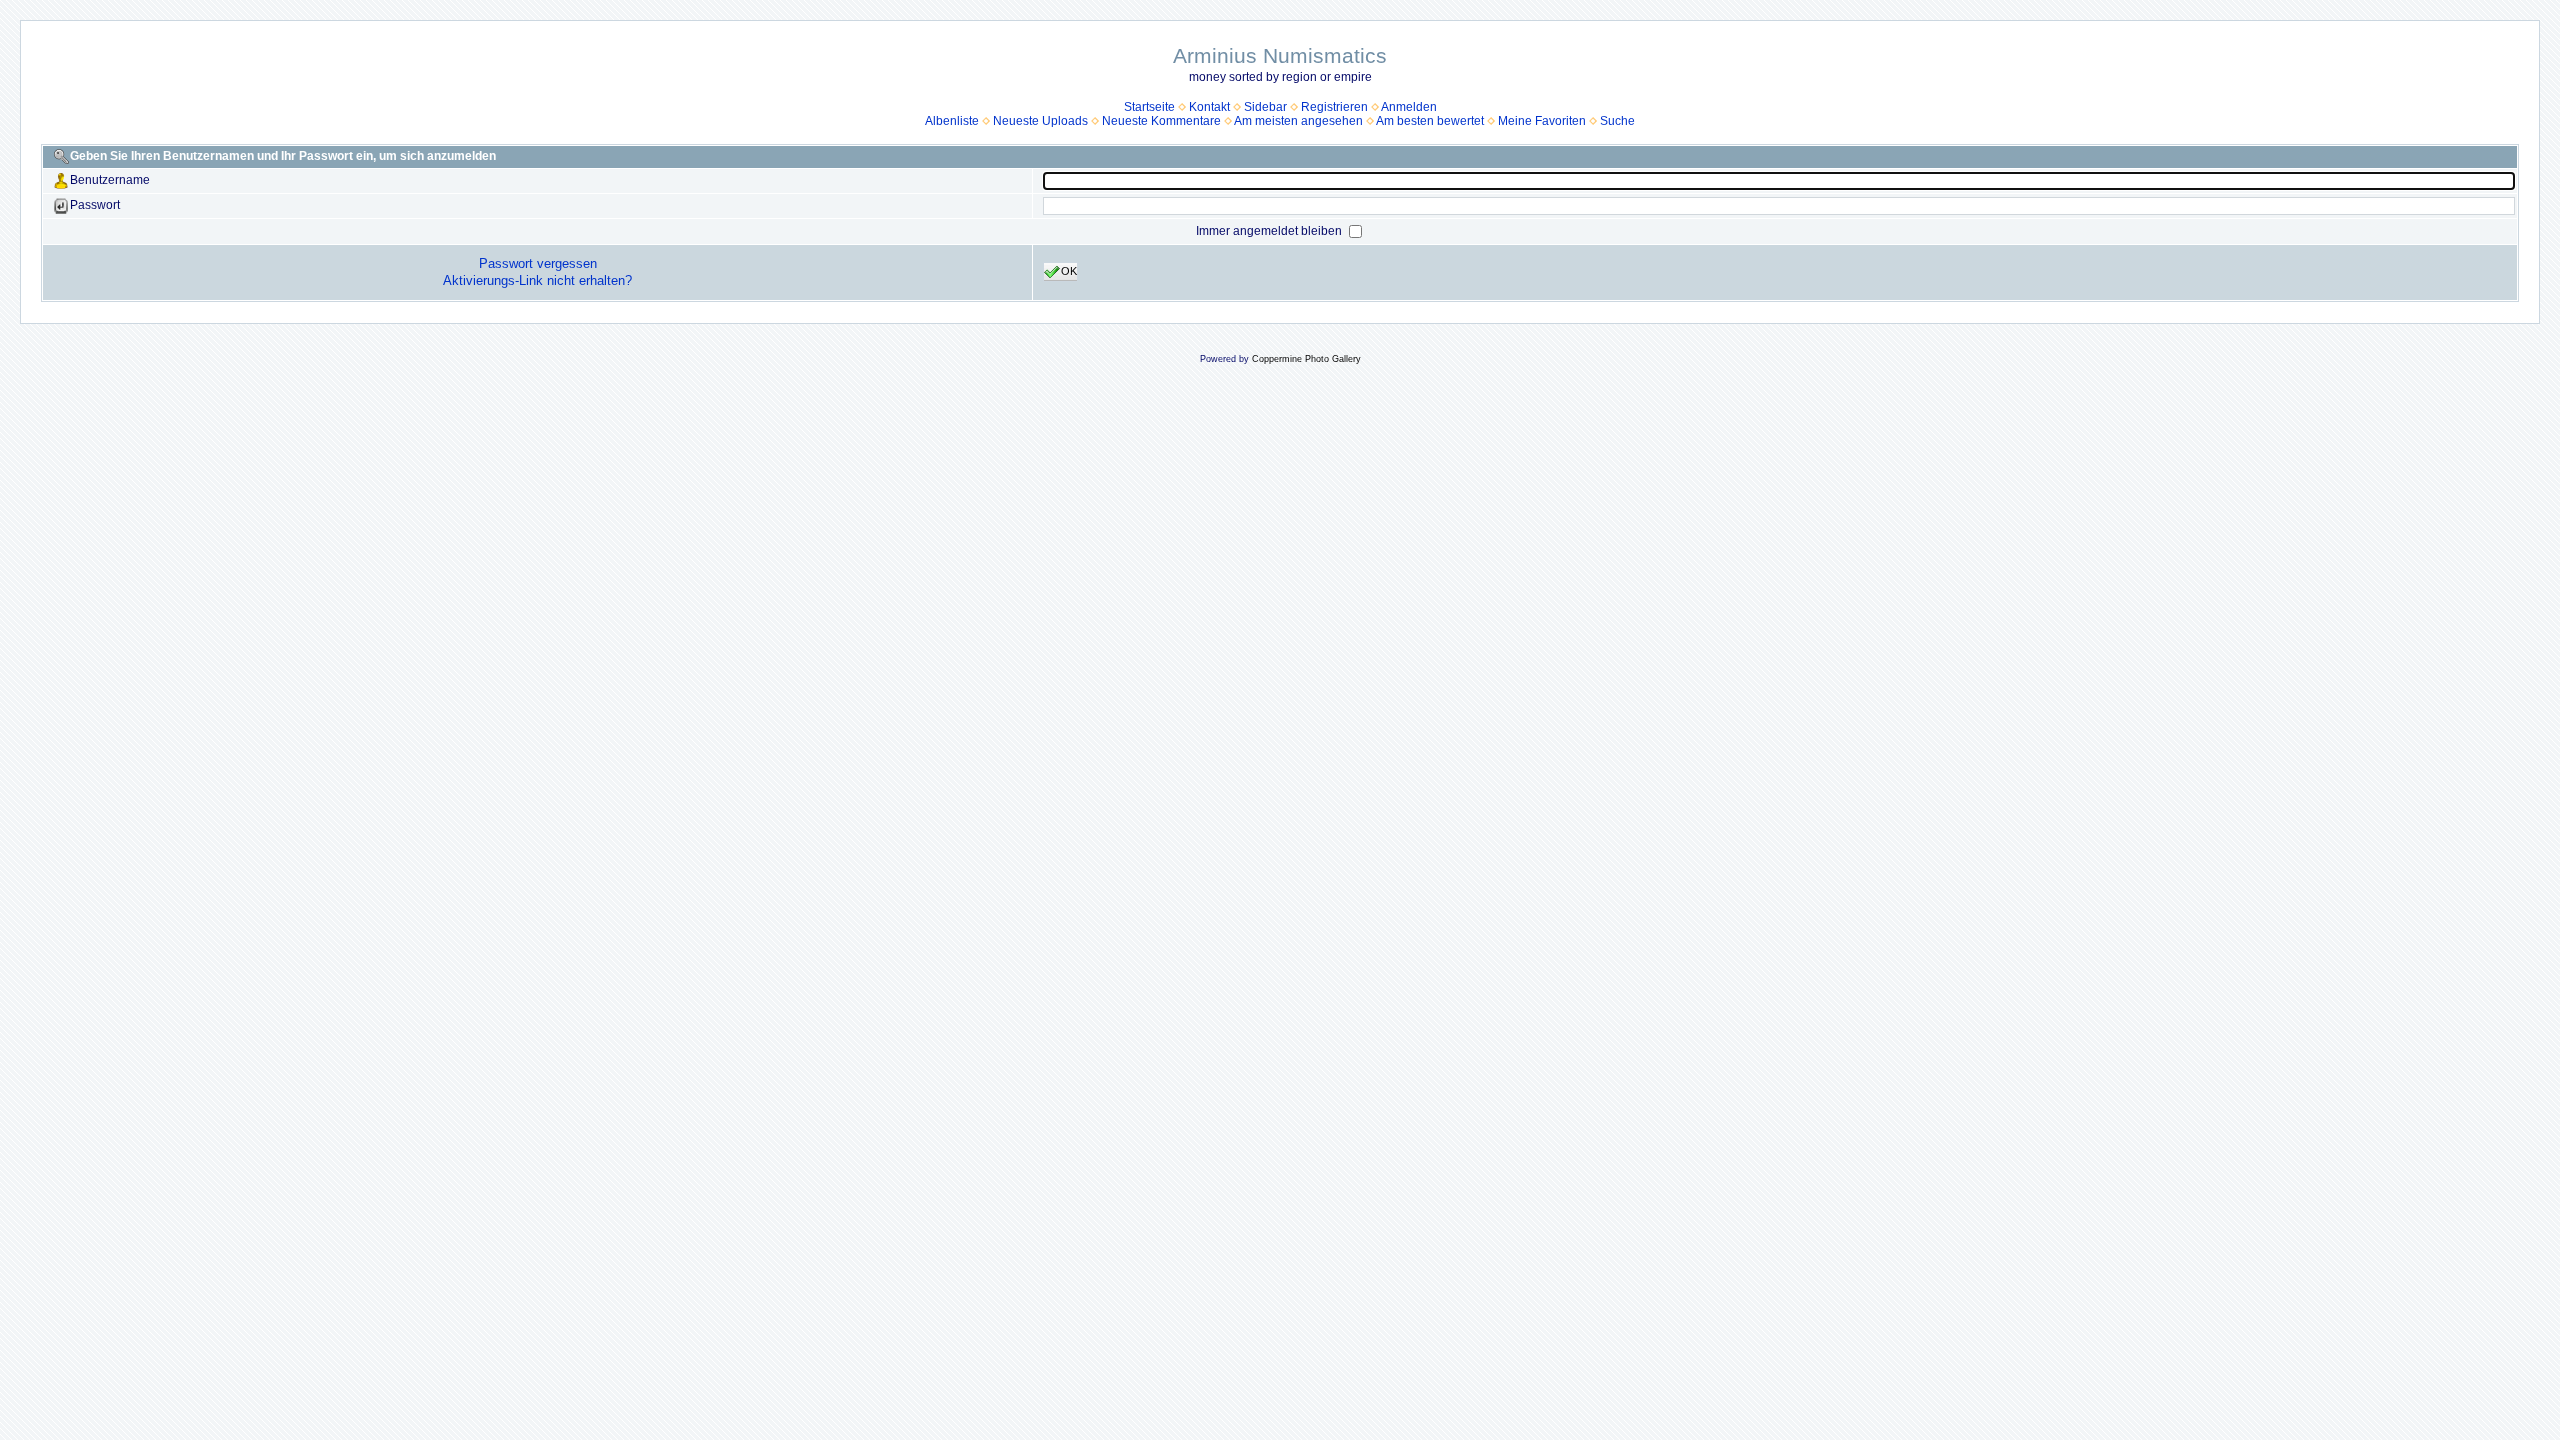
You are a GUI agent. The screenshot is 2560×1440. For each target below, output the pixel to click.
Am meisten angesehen (1298, 121)
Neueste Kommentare (1161, 121)
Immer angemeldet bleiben (1270, 231)
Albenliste (952, 121)
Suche (1617, 121)
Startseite (1149, 107)
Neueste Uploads (1040, 121)
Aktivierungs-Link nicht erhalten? (537, 280)
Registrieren (1334, 107)
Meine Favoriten (1542, 121)
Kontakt (1209, 107)
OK (1069, 271)
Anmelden (1409, 107)
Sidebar (1265, 107)
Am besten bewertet (1430, 121)
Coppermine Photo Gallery (1306, 359)
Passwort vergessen (538, 263)
